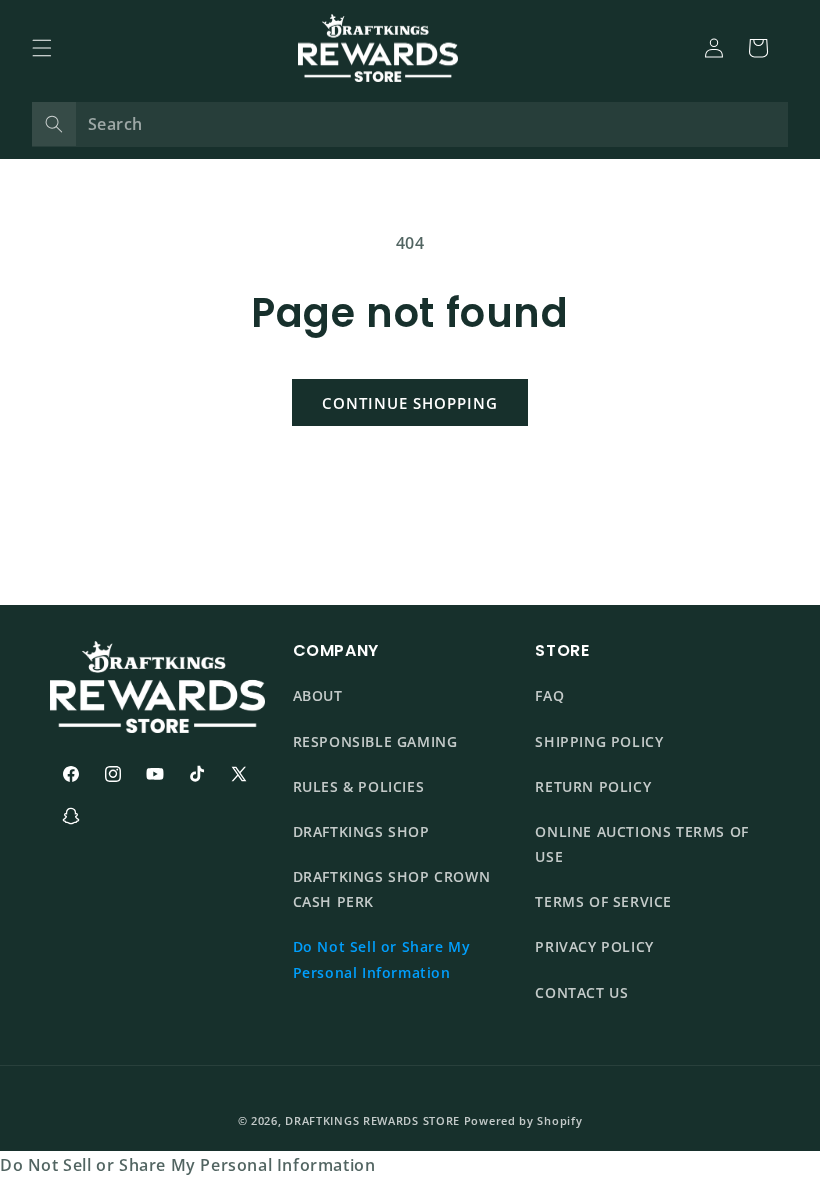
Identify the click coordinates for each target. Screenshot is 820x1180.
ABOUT (318, 695)
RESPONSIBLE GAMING (375, 741)
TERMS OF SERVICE (603, 901)
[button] (42, 48)
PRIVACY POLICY (594, 946)
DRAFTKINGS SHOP (361, 831)
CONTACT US (581, 992)
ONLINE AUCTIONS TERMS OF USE (641, 844)
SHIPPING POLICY (599, 741)
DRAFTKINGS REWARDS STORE (372, 1120)
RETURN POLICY (593, 786)
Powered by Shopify (523, 1120)
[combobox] (410, 124)
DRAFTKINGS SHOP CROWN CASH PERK (392, 889)
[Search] (54, 124)
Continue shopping (410, 403)
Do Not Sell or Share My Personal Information (382, 959)
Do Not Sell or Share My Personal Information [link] (187, 1165)
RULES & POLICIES (359, 786)
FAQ (549, 695)
